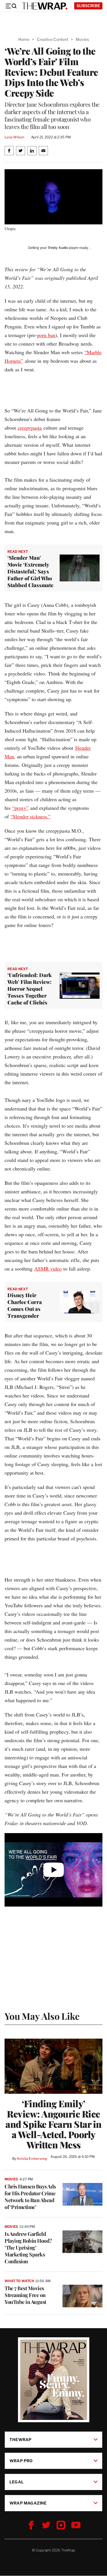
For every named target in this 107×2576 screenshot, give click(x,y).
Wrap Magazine (28, 2503)
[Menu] (11, 6)
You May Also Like (42, 2016)
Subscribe (88, 6)
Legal (17, 2482)
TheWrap (20, 2440)
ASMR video (48, 1269)
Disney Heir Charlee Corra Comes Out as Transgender (25, 1305)
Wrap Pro (21, 2461)
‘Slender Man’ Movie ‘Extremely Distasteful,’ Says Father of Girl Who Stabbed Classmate (30, 571)
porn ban (46, 335)
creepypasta (30, 428)
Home (24, 39)
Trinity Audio (58, 248)
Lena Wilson (14, 137)
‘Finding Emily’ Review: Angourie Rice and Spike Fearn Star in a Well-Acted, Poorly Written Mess (53, 2124)
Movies (82, 39)
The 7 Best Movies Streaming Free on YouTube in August (25, 2295)
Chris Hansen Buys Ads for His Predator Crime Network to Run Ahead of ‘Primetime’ (30, 2197)
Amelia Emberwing (32, 2159)
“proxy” (20, 808)
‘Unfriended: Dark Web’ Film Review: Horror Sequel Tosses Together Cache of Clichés (30, 989)
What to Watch (19, 2281)
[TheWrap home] (45, 6)
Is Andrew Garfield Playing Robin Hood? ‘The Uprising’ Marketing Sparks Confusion (28, 2248)
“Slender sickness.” (31, 816)
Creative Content (53, 39)
